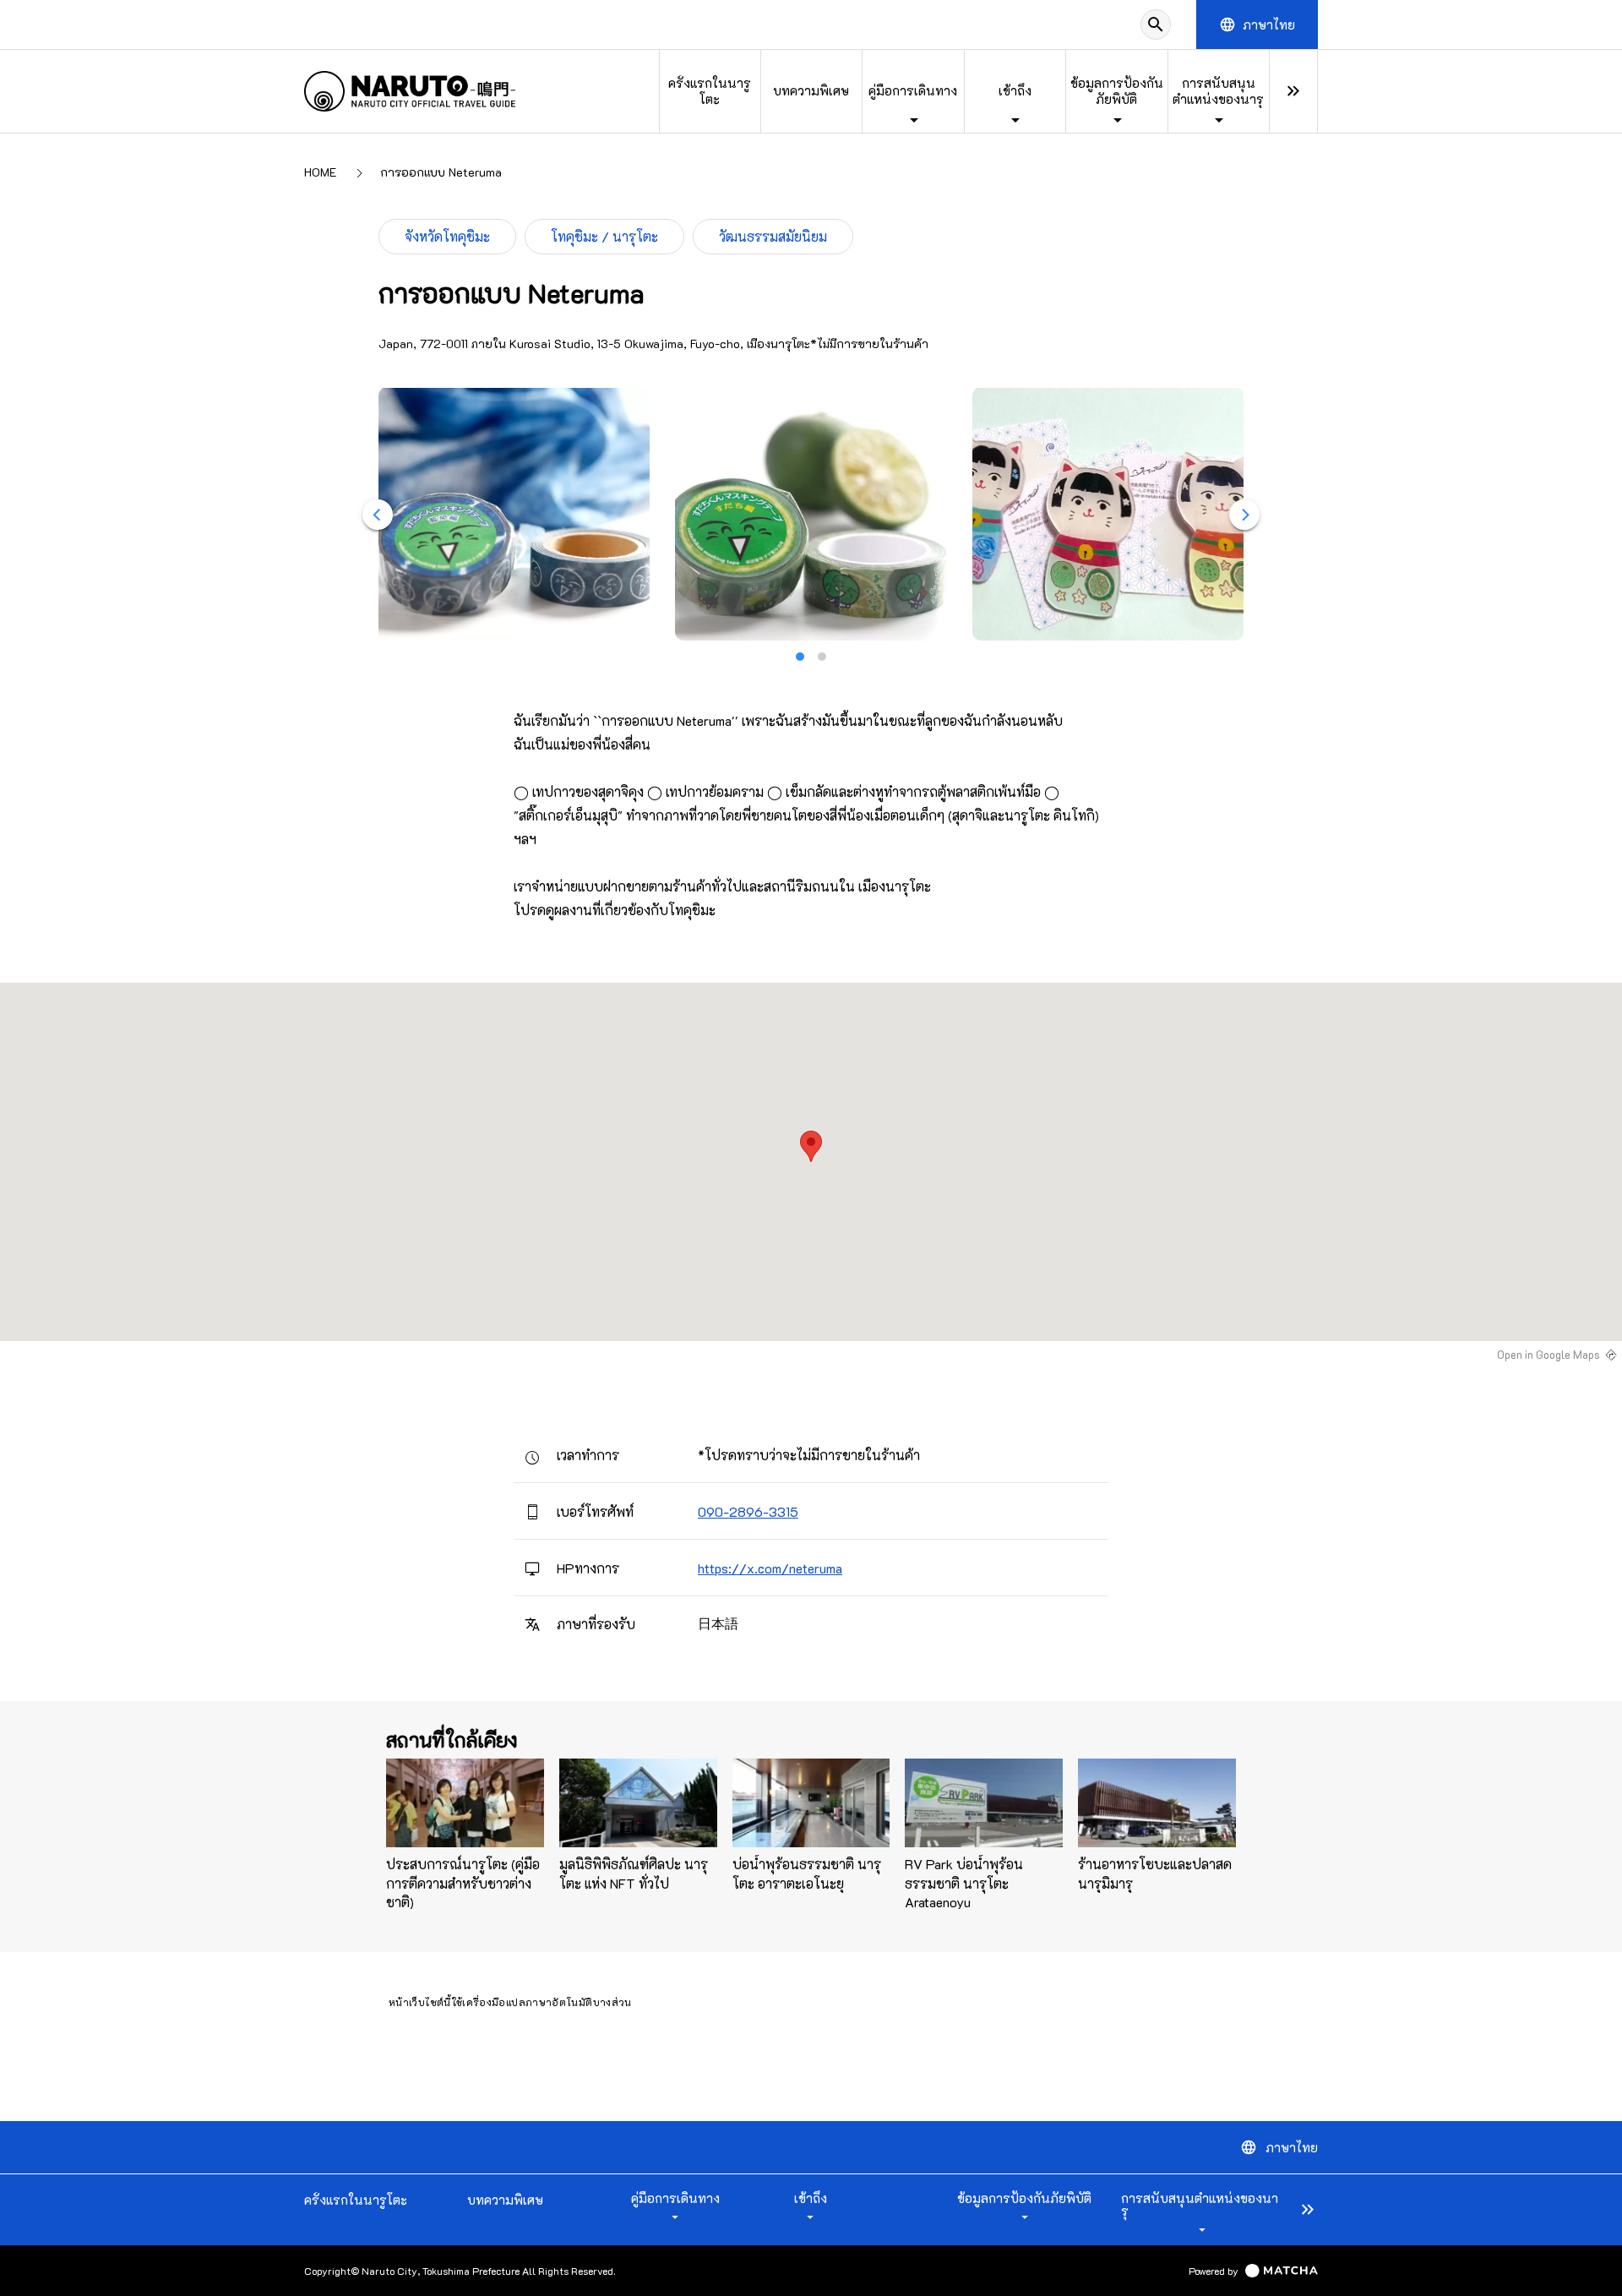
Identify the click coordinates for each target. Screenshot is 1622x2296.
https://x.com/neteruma (770, 1568)
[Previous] (378, 515)
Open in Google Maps (1549, 1355)
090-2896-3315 (748, 1511)
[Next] (1244, 515)
